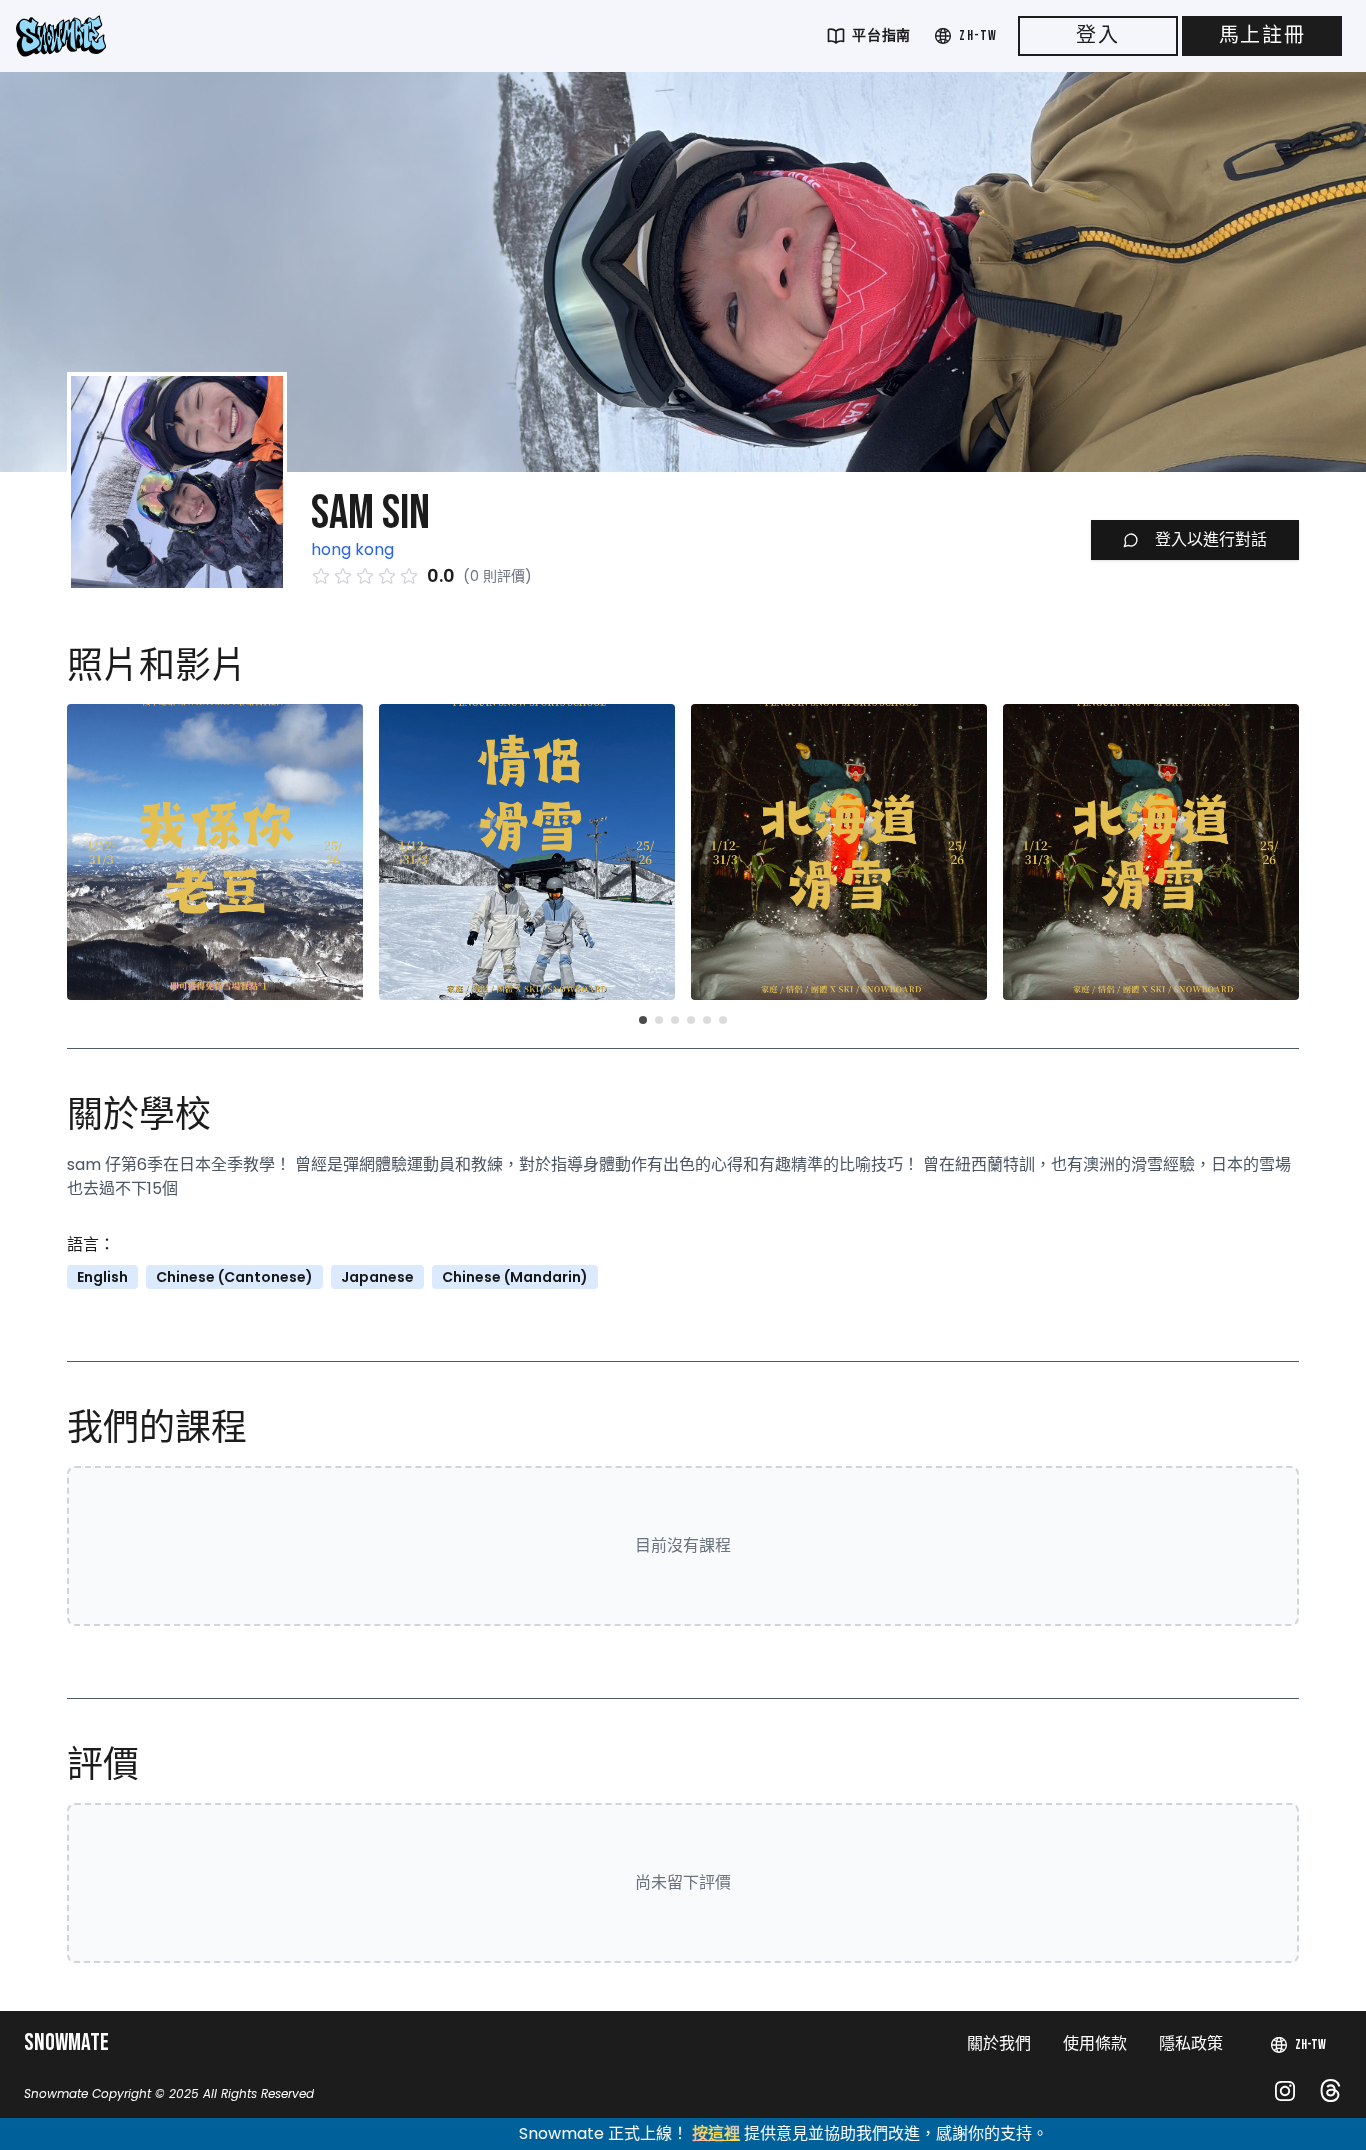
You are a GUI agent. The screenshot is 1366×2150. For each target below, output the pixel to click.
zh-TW (978, 35)
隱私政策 (1191, 2044)
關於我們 (999, 2044)
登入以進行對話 (1211, 539)
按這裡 (631, 2133)
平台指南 (881, 35)
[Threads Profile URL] (1330, 2090)
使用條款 (1095, 2044)
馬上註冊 (1262, 36)
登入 (1097, 36)
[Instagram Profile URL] (1285, 2091)
